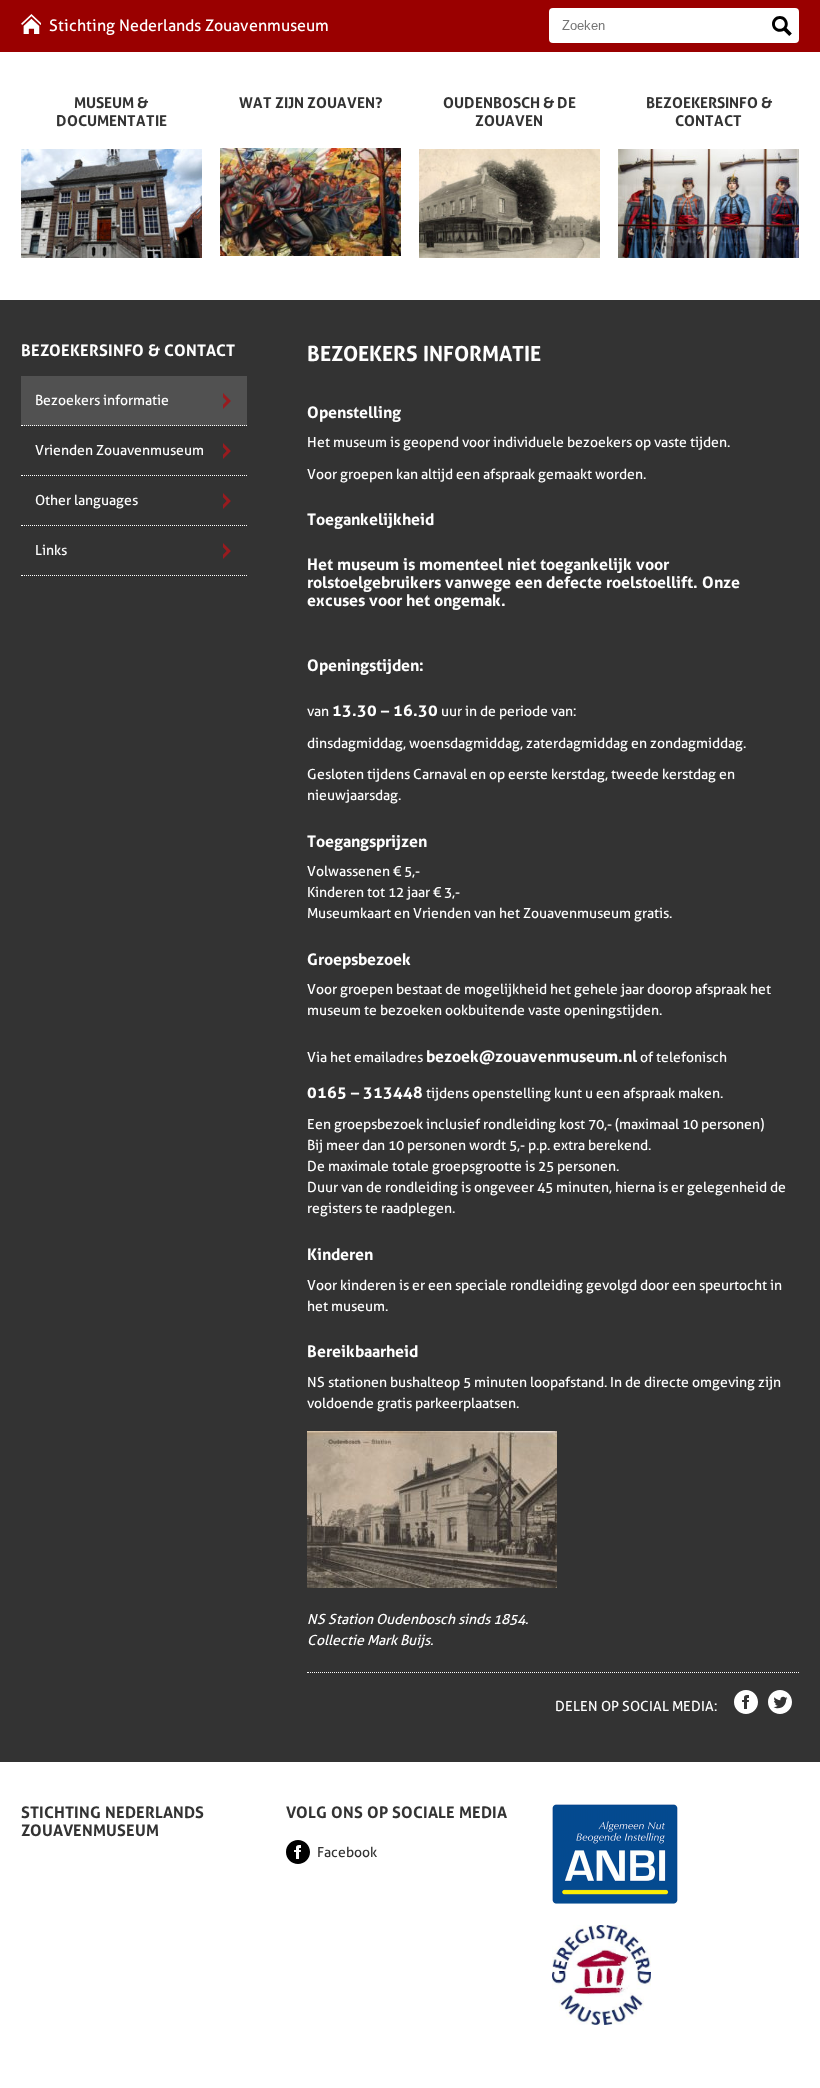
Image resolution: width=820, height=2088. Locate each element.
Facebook (347, 1852)
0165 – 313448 (365, 1093)
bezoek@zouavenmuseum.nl (531, 1057)
